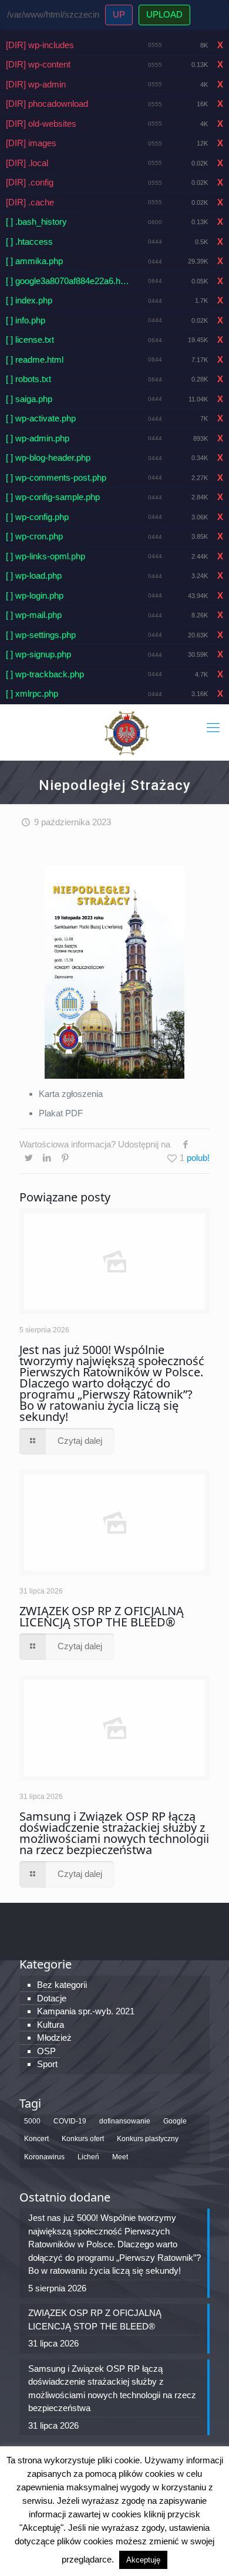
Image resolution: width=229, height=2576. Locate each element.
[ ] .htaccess (29, 242)
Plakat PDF (61, 1113)
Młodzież (54, 2037)
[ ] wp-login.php (35, 595)
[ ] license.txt (30, 340)
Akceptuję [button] (143, 2560)
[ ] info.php (26, 320)
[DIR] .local (27, 163)
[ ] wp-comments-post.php (56, 477)
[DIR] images (31, 143)
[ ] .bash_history (36, 222)
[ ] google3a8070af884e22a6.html (68, 281)
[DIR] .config (30, 182)
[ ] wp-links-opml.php (46, 556)
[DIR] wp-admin (36, 84)
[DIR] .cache (30, 202)
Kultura (50, 2025)
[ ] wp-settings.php (41, 635)
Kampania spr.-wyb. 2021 (86, 2011)
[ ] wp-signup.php (38, 654)
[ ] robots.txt (28, 379)
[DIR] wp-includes (40, 45)
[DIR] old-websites (41, 124)
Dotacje (52, 1998)
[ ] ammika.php (34, 261)
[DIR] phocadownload (47, 104)
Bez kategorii (62, 1985)
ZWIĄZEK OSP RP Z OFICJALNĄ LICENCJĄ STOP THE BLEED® (102, 1616)
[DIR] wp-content (38, 64)
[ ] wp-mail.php (34, 615)
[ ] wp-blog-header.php (48, 458)
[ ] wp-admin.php (38, 438)
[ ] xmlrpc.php (32, 693)
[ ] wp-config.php (37, 517)
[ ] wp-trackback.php (45, 674)
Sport (47, 2064)
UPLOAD (164, 14)
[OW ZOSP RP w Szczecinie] (126, 732)
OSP (46, 2051)
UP (119, 14)
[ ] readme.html (35, 359)
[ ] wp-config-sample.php (53, 497)
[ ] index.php (29, 300)
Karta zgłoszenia (71, 1094)
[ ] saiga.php (29, 399)
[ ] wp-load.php (34, 575)
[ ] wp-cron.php (34, 536)
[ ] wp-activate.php (41, 418)
